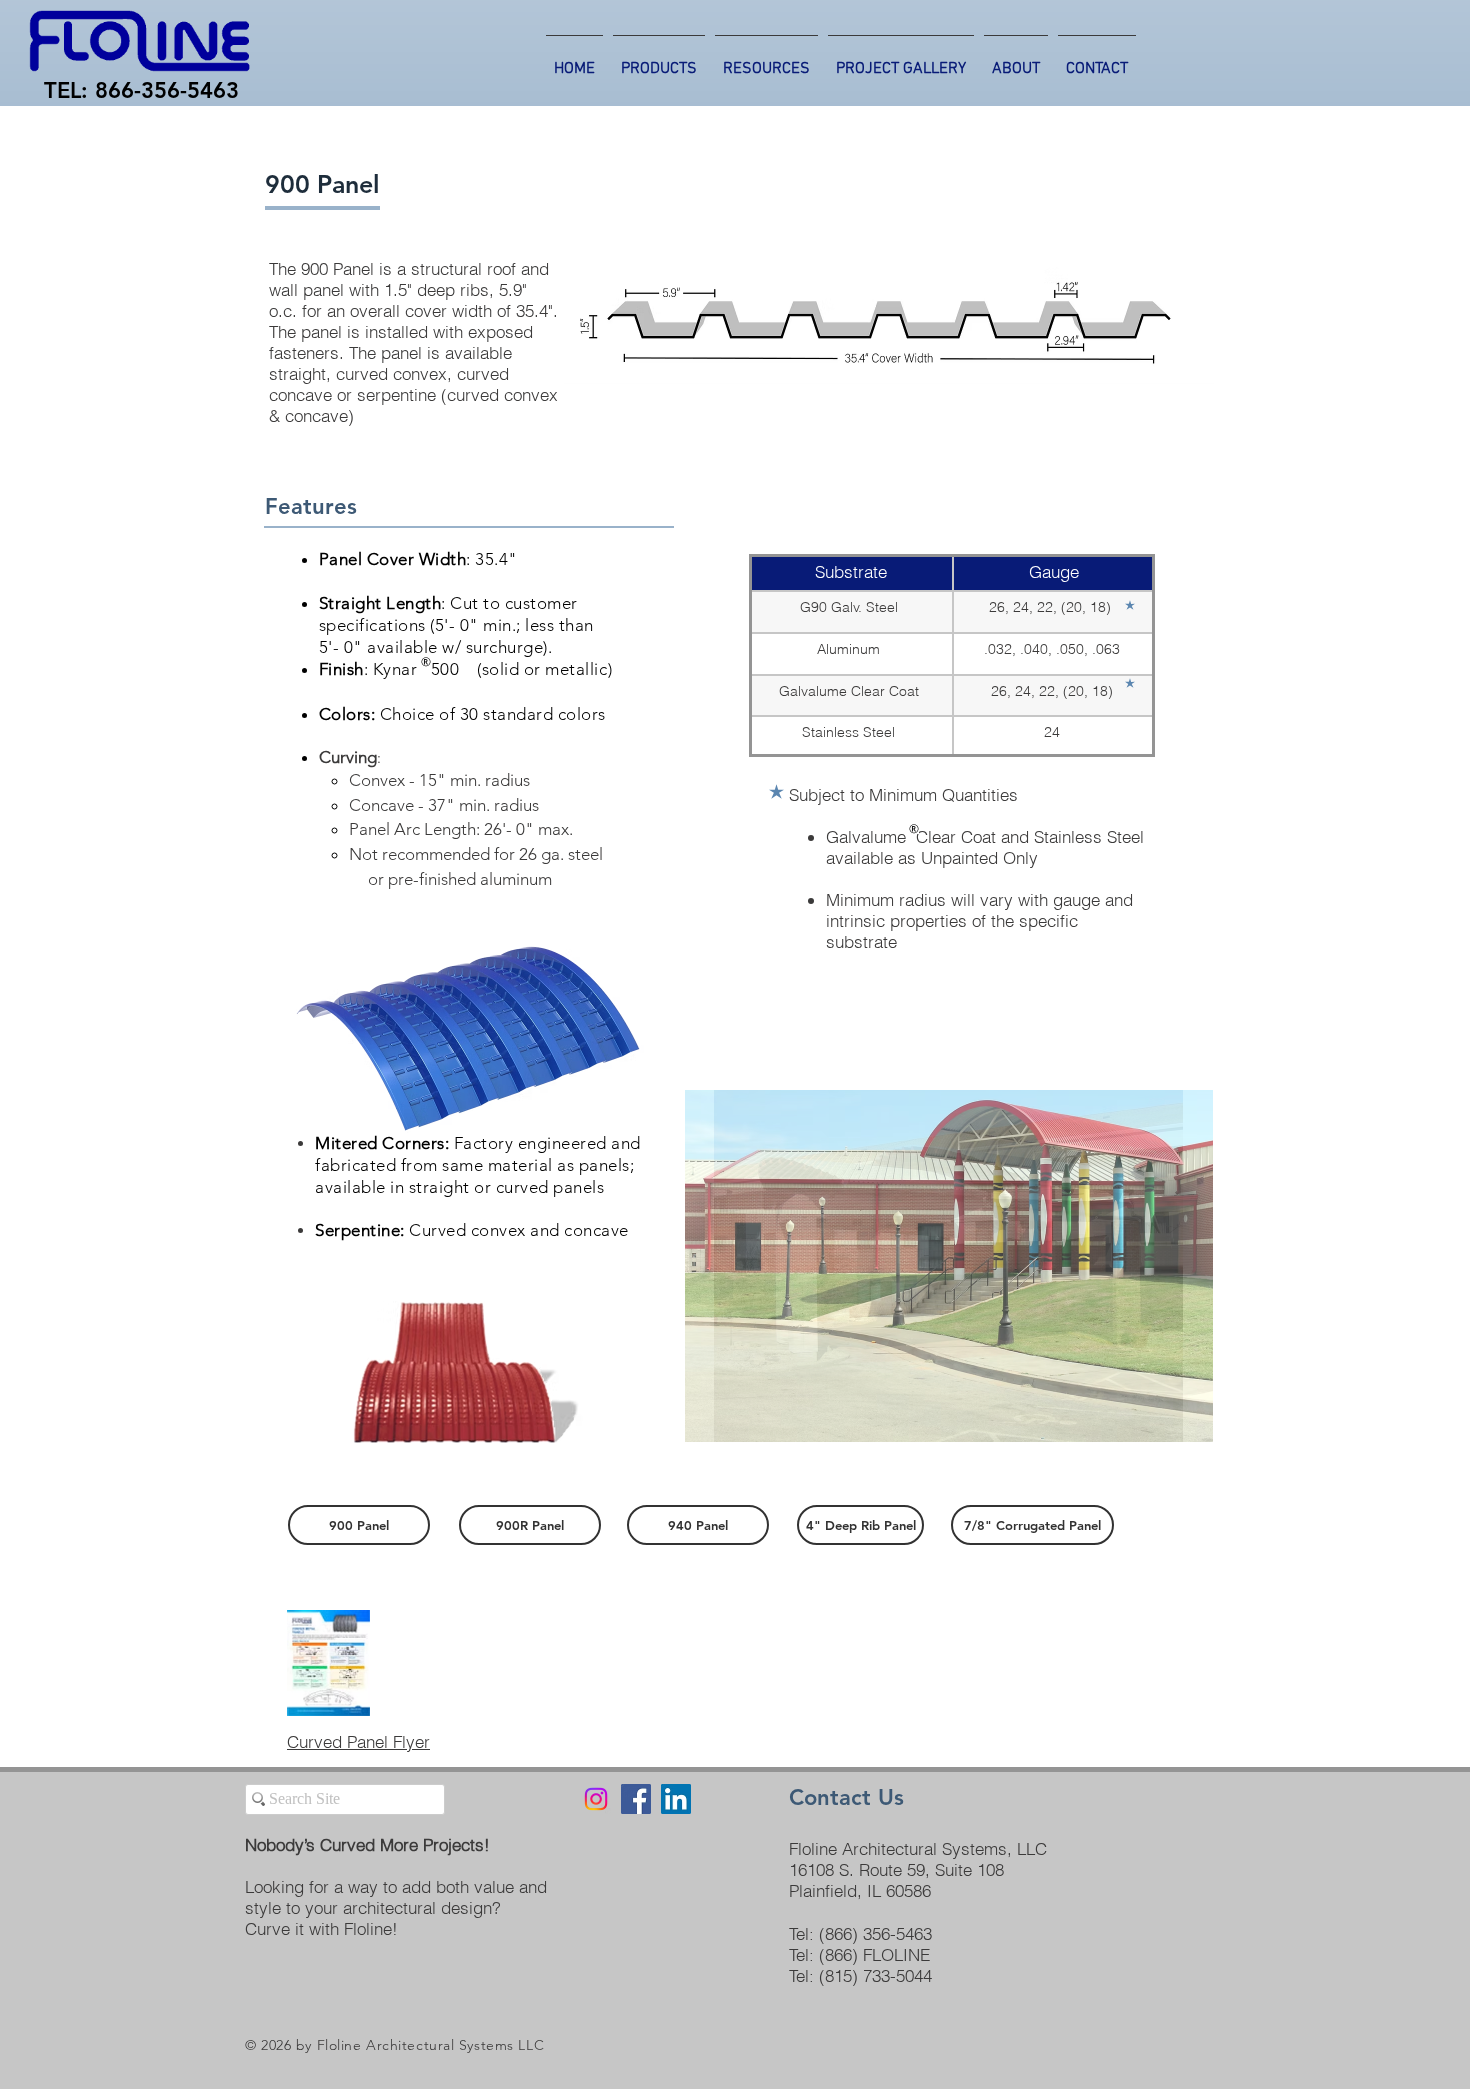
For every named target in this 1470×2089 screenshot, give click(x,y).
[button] (948, 1266)
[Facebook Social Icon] (636, 1799)
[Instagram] (596, 1799)
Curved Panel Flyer (358, 1741)
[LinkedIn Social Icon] (676, 1799)
